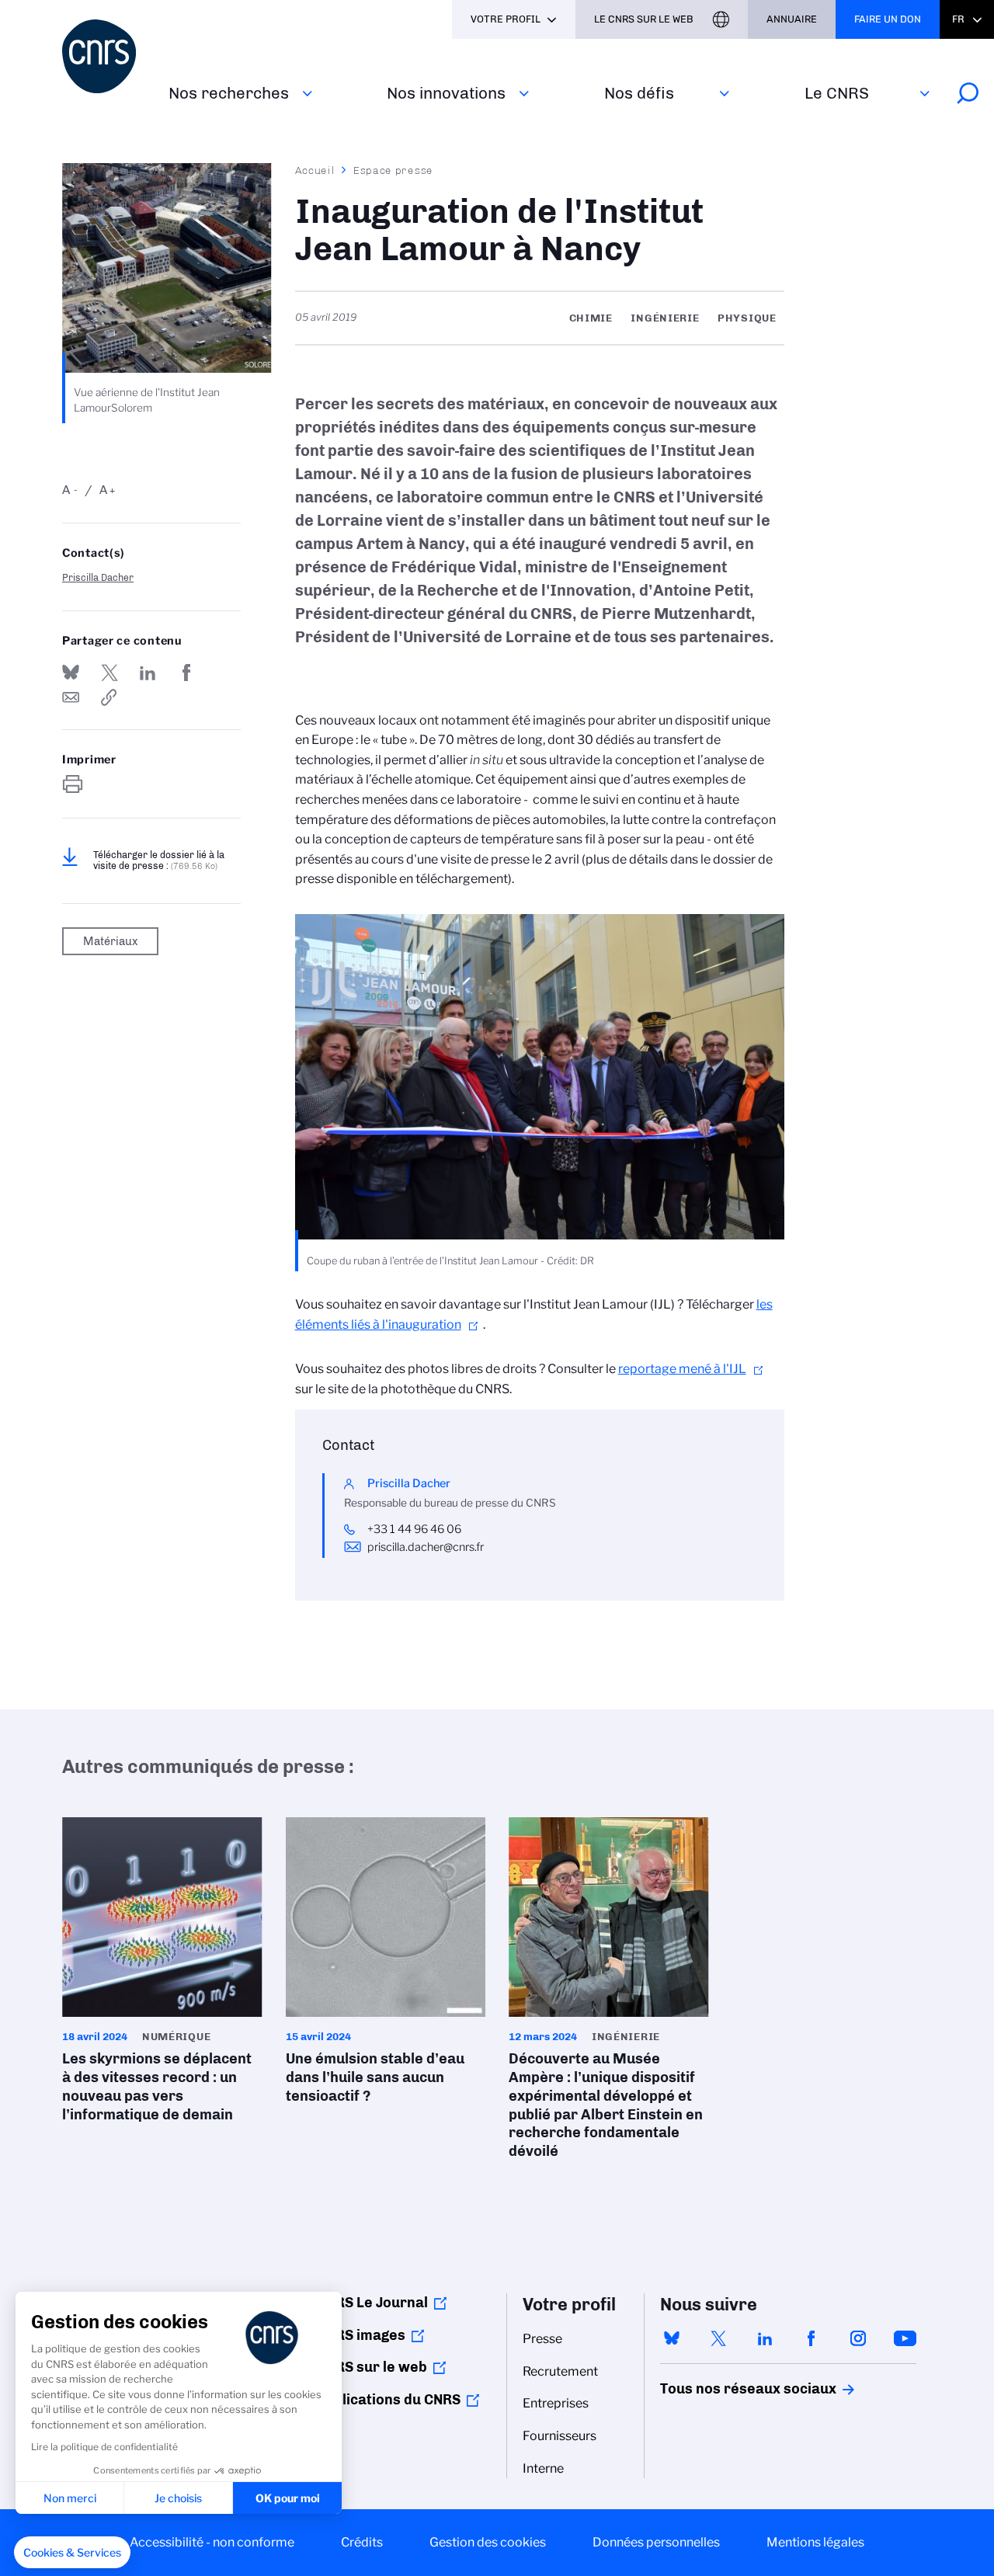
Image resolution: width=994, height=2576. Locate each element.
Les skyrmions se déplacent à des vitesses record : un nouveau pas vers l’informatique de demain (162, 1975)
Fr (958, 19)
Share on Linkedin (148, 673)
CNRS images (361, 2335)
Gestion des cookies (488, 2542)
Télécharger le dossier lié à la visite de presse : (159, 860)
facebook (812, 2338)
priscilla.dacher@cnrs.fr (426, 1547)
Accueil (315, 170)
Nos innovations (446, 93)
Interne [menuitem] (543, 2468)
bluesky (672, 2338)
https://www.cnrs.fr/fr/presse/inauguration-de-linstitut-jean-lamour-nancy (109, 697)
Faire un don (888, 19)
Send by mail (71, 697)
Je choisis (178, 2498)
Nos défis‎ (639, 93)
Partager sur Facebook (186, 673)
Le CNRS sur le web (644, 19)
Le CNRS (837, 93)
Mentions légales (815, 2542)
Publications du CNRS (389, 2400)
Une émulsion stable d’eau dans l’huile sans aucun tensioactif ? (386, 1966)
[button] (72, 2553)
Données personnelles (656, 2542)
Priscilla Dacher (98, 577)
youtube (905, 2338)
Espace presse (393, 170)
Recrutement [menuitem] (560, 2371)
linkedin (765, 2338)
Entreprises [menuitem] (556, 2403)
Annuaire (792, 19)
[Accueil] (106, 56)
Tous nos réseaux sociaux (721, 2389)
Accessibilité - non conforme (212, 2542)
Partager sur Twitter (109, 673)
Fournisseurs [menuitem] (560, 2436)
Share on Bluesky (71, 673)
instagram (858, 2338)
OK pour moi (288, 2498)
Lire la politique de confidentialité (104, 2447)
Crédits (362, 2542)
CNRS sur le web (372, 2367)
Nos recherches (229, 93)
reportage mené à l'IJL (682, 1369)
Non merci (70, 2498)
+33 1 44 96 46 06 (415, 1529)
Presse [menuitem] (542, 2339)
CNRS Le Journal (372, 2303)
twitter (718, 2338)
